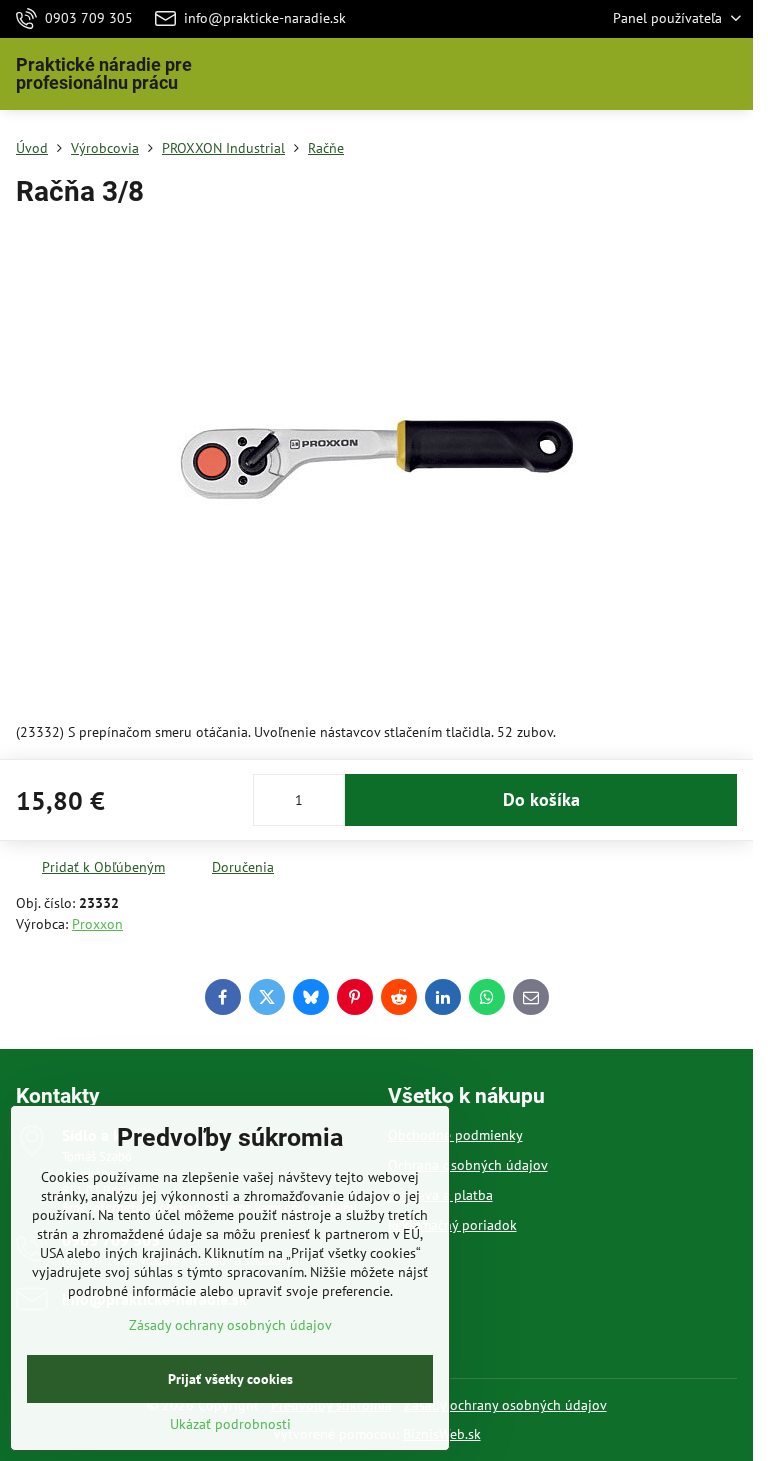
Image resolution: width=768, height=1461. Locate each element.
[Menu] (729, 74)
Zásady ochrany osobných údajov (505, 1405)
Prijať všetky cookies (230, 1379)
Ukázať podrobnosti (230, 1424)
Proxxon (97, 924)
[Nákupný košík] (681, 74)
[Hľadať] (633, 74)
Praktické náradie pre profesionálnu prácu (104, 74)
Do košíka (541, 799)
